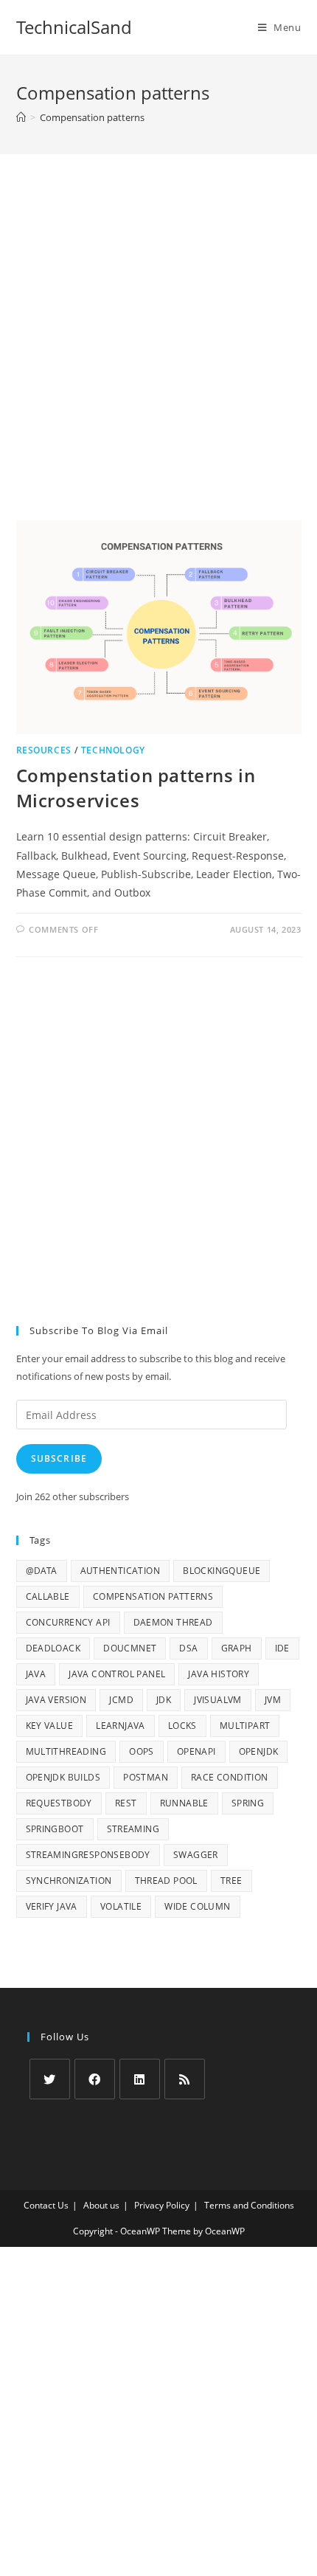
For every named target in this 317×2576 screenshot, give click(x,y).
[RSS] (185, 2079)
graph (237, 1648)
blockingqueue (222, 1571)
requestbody (59, 1803)
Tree (231, 1881)
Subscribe (59, 1458)
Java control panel (117, 1674)
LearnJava (121, 1726)
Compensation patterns (153, 1596)
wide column (197, 1906)
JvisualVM (218, 1700)
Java (36, 1674)
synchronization (69, 1881)
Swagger (196, 1855)
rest (126, 1803)
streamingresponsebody (88, 1855)
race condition (230, 1777)
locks (182, 1726)
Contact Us (46, 2205)
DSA (188, 1648)
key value (50, 1726)
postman (146, 1777)
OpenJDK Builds (63, 1777)
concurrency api (68, 1622)
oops (142, 1751)
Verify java (52, 1906)
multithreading (66, 1751)
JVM (273, 1700)
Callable (48, 1596)
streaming (133, 1829)
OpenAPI (196, 1751)
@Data (42, 1571)
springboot (55, 1829)
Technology (113, 750)
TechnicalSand (74, 27)
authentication (121, 1571)
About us (101, 2205)
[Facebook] (95, 2079)
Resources (44, 750)
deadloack (53, 1648)
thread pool (166, 1881)
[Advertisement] (158, 356)
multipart (245, 1726)
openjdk (259, 1751)
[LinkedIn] (140, 2079)
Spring (248, 1803)
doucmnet (130, 1648)
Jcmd (121, 1700)
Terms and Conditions (249, 2205)
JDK (164, 1700)
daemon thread (173, 1622)
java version (56, 1700)
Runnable (184, 1803)
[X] (50, 2079)
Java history (219, 1674)
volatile (121, 1906)
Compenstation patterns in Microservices (136, 788)
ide (282, 1648)
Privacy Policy (162, 2205)
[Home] (21, 117)
